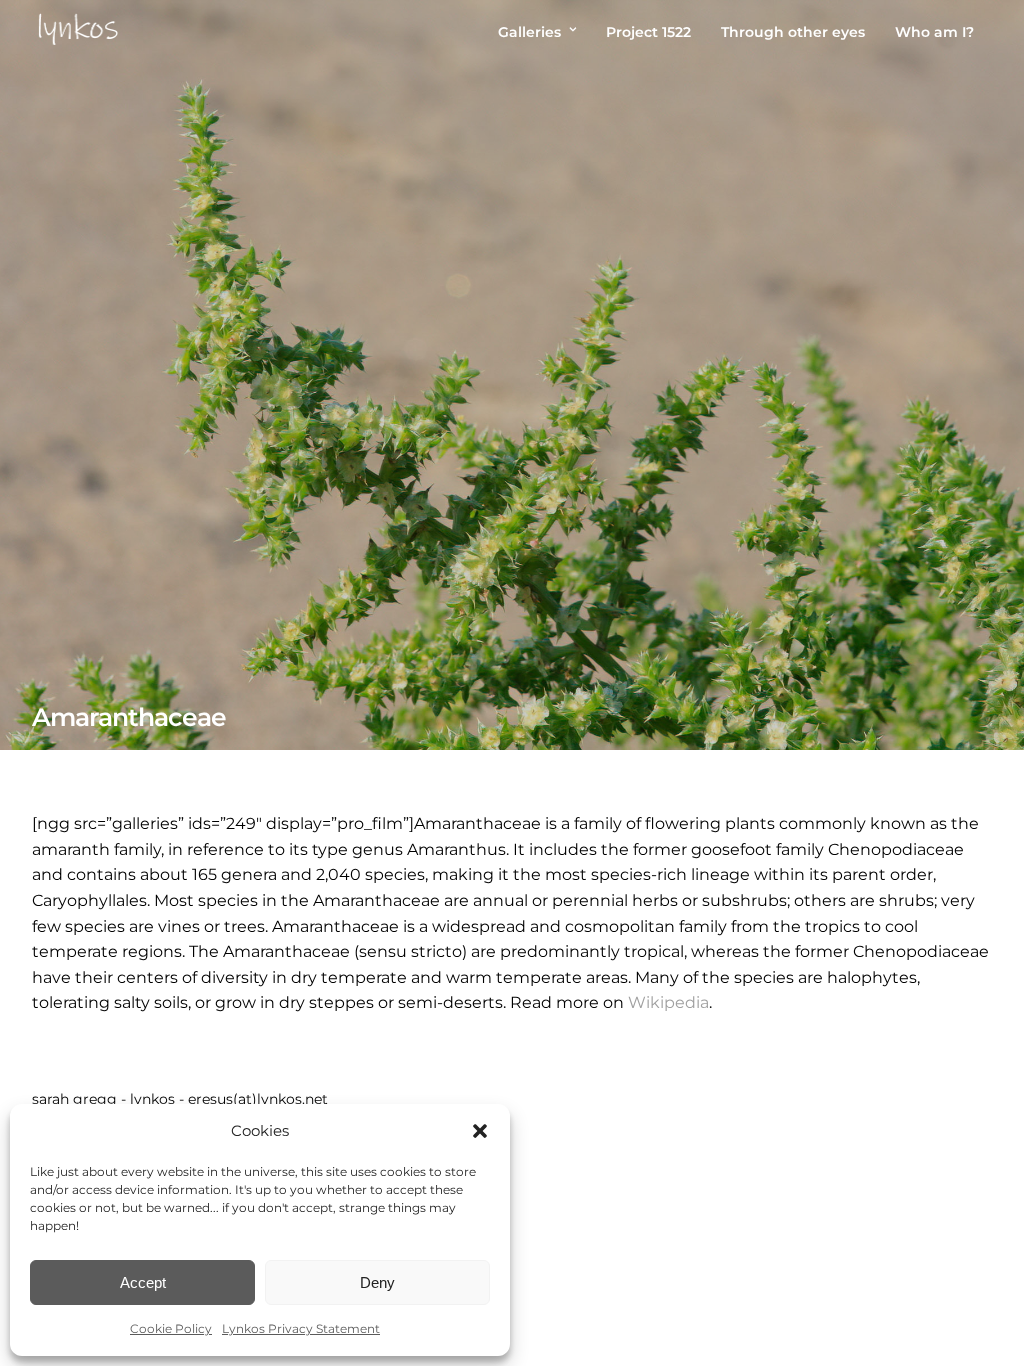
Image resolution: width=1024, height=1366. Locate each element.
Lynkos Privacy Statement (301, 1328)
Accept (143, 1282)
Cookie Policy (171, 1328)
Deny (377, 1282)
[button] (480, 1131)
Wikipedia (668, 1002)
